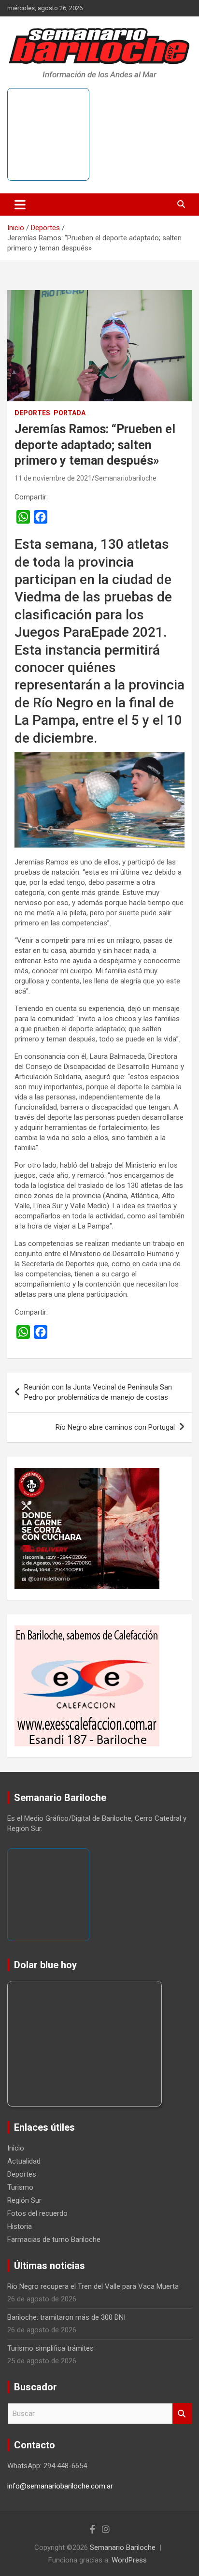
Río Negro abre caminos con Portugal (115, 1427)
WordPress (129, 2560)
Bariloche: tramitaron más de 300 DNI (66, 2317)
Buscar (182, 2414)
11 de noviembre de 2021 (53, 478)
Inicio (16, 2148)
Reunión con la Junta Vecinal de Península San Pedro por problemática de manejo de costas (98, 1392)
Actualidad (24, 2161)
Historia (20, 2226)
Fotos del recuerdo (37, 2213)
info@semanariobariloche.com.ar (60, 2486)
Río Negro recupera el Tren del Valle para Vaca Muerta (93, 2286)
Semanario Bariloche (123, 2547)
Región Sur (24, 2200)
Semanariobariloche (126, 478)
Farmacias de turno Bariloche (54, 2239)
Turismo (20, 2187)
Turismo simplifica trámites (50, 2348)
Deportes (32, 413)
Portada (70, 413)
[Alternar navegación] (20, 205)
